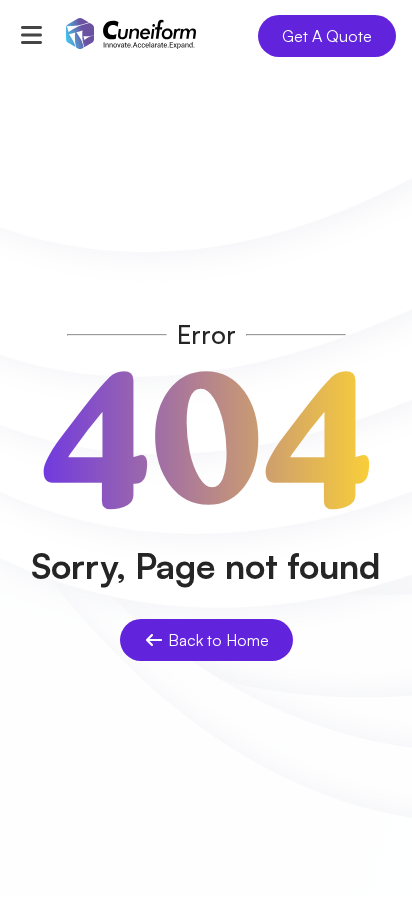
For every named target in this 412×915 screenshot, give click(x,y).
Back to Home (218, 640)
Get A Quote (327, 36)
